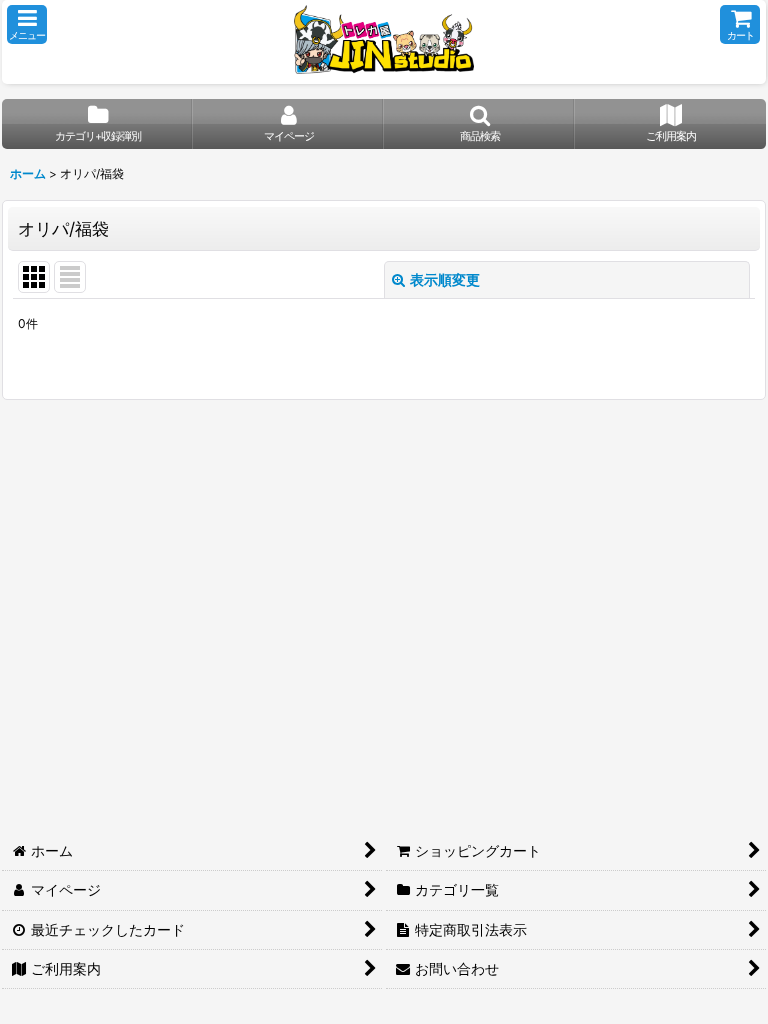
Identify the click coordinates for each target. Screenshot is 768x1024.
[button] (27, 24)
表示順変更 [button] (445, 279)
